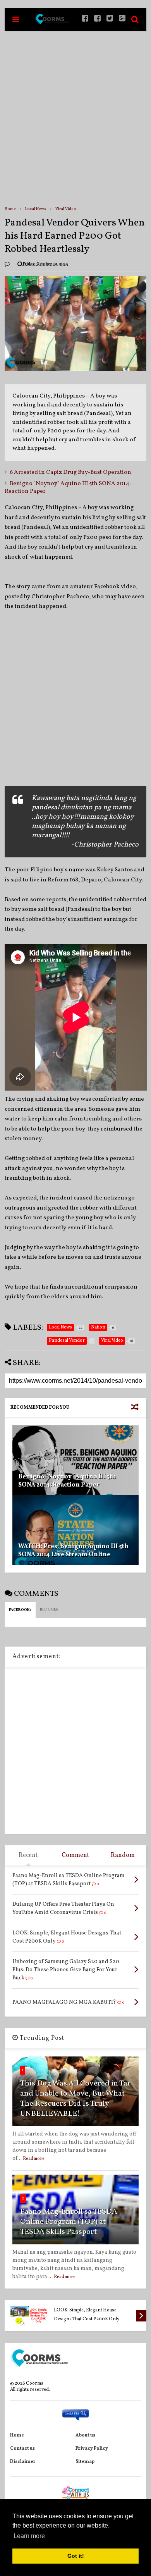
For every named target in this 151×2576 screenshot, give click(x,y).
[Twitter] (110, 19)
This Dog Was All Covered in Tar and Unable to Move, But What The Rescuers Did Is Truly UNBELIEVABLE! (75, 2099)
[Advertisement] (75, 118)
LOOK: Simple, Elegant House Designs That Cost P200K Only (87, 2315)
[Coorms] (52, 22)
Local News (36, 209)
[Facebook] (97, 19)
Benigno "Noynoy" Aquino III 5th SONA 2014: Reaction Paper (68, 488)
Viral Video (66, 209)
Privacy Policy (92, 2449)
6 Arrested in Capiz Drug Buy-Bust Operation (70, 472)
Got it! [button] (76, 2556)
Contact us (22, 2449)
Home (10, 209)
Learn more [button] (29, 2536)
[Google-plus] (122, 19)
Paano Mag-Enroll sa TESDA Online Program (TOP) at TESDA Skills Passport (69, 2222)
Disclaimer (23, 2462)
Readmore (34, 2159)
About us (85, 2435)
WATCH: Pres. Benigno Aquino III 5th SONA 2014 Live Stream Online (73, 1551)
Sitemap (85, 2462)
